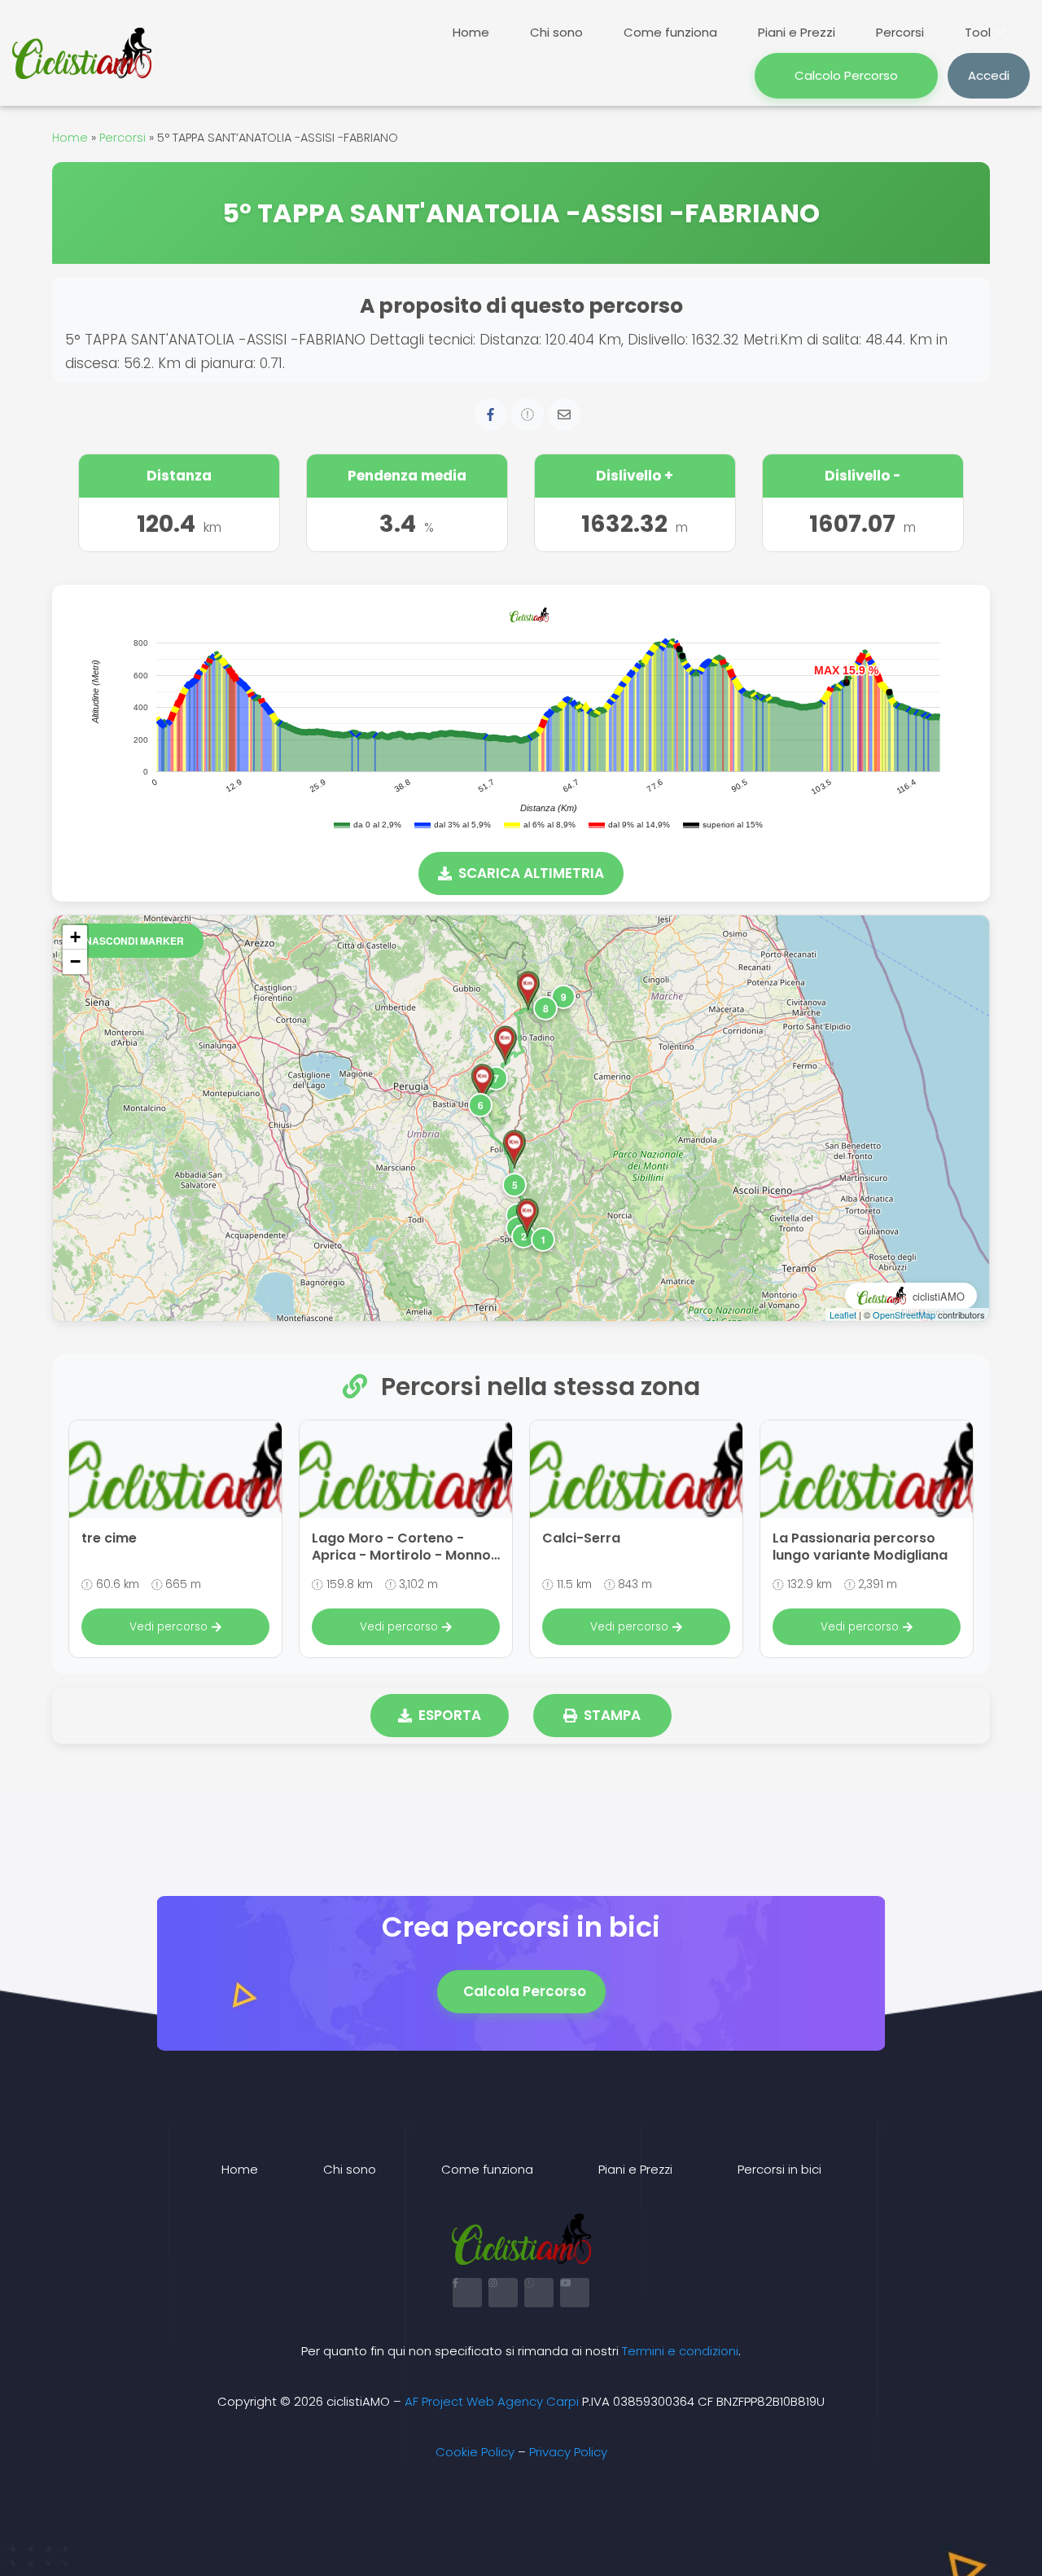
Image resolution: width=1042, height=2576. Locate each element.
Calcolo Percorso (846, 75)
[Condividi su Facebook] (491, 415)
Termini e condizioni (680, 2351)
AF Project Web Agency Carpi (492, 2401)
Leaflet (843, 1314)
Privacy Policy (568, 2452)
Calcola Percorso (525, 1991)
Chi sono (556, 32)
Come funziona (670, 32)
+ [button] (75, 937)
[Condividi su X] (528, 415)
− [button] (75, 961)
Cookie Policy (475, 2452)
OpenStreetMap (904, 1314)
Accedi (989, 75)
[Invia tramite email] (564, 415)
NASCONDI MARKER (134, 941)
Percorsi (900, 32)
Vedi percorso (169, 1627)
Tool (978, 32)
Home (471, 32)
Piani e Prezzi (797, 32)
